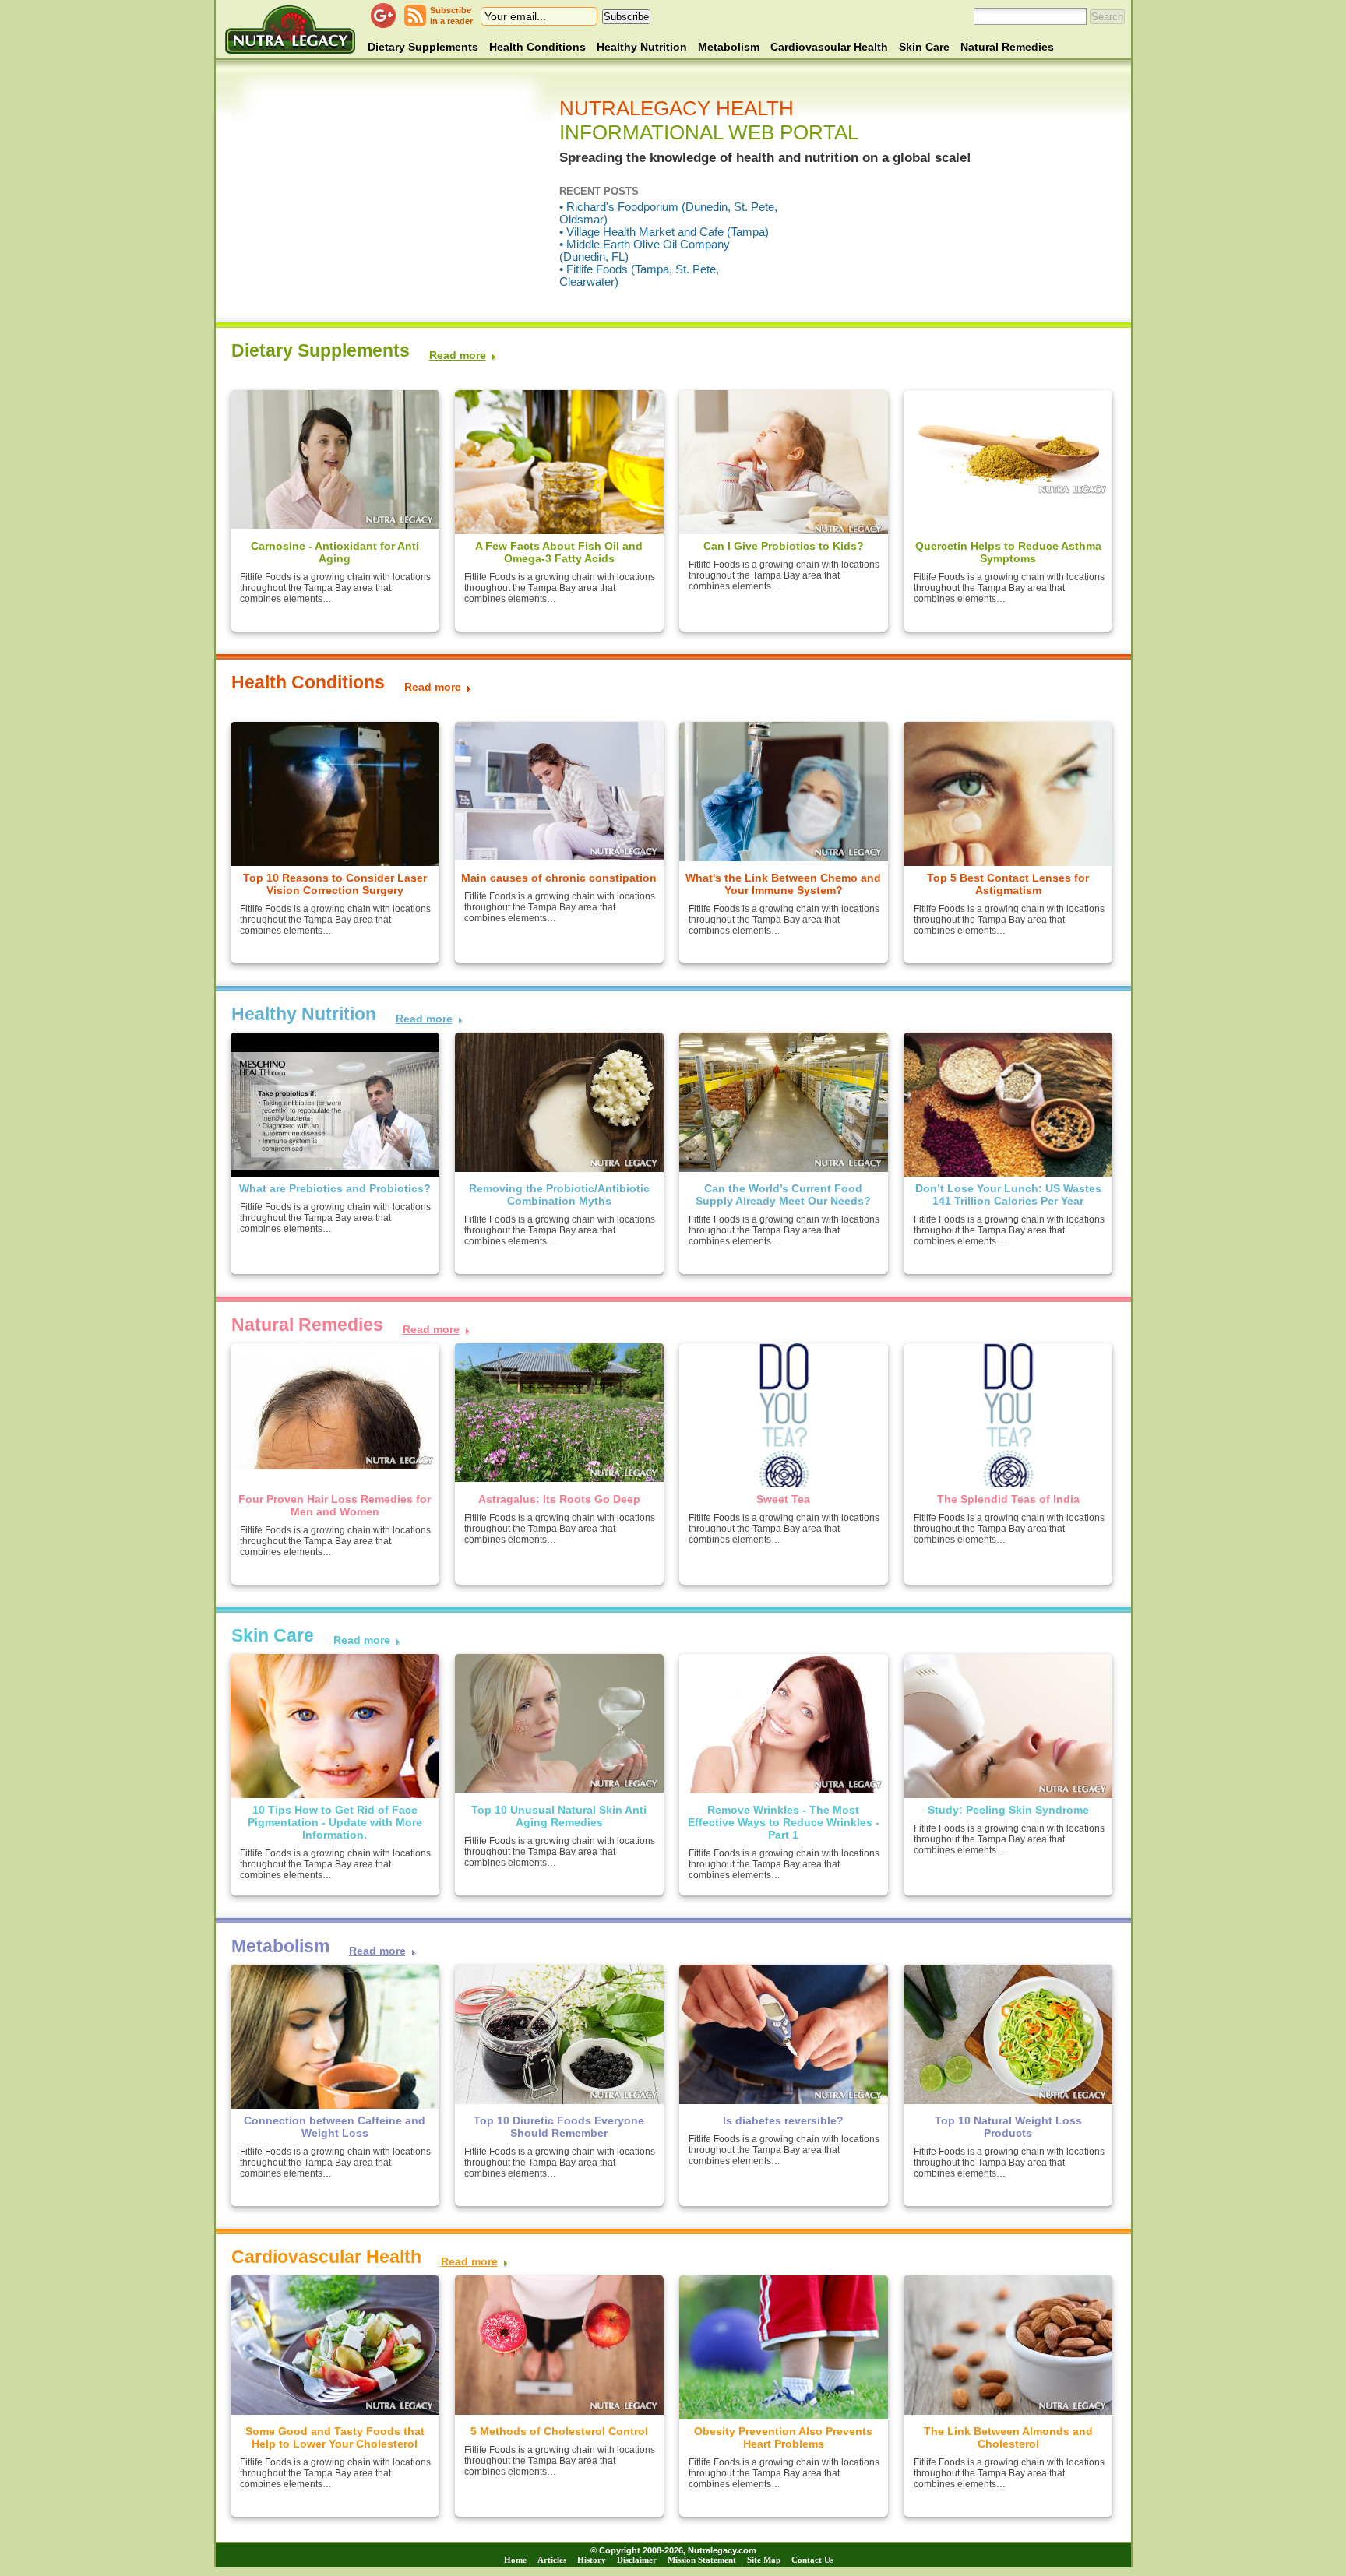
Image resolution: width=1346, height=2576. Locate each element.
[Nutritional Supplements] (290, 29)
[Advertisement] (395, 195)
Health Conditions (537, 47)
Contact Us (812, 2560)
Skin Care (924, 47)
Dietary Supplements (423, 47)
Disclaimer (637, 2560)
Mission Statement (702, 2560)
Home (515, 2560)
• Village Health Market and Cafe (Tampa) (664, 232)
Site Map (764, 2560)
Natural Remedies (1007, 47)
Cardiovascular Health (829, 47)
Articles (552, 2560)
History (592, 2560)
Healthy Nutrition (642, 47)
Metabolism (729, 47)
